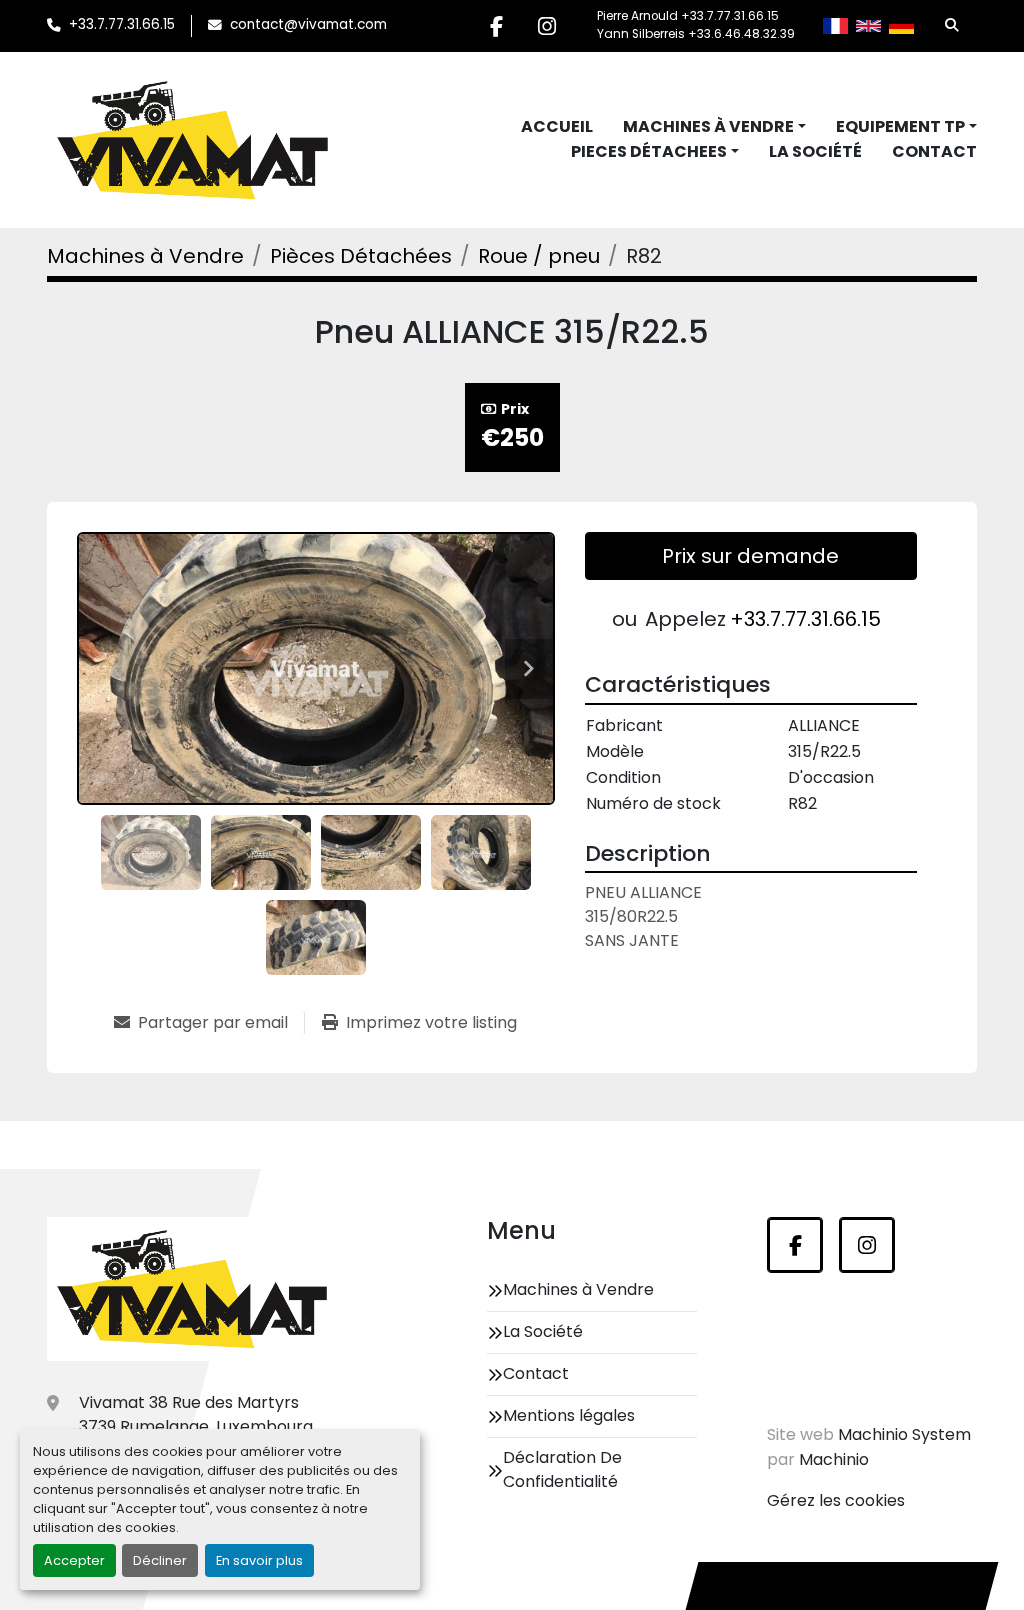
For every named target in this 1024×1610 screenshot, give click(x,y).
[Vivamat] (192, 1289)
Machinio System (904, 1434)
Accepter (74, 1560)
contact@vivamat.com (308, 24)
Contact (934, 151)
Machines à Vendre (708, 126)
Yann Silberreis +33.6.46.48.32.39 (696, 34)
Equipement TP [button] (900, 126)
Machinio (834, 1459)
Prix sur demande (750, 556)
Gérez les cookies (836, 1500)
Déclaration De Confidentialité (562, 1469)
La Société (815, 151)
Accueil (557, 126)
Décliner (160, 1560)
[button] (714, 127)
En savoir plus (259, 1560)
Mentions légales (569, 1415)
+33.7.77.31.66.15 (122, 24)
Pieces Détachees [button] (649, 151)
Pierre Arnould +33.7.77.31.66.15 (688, 16)
